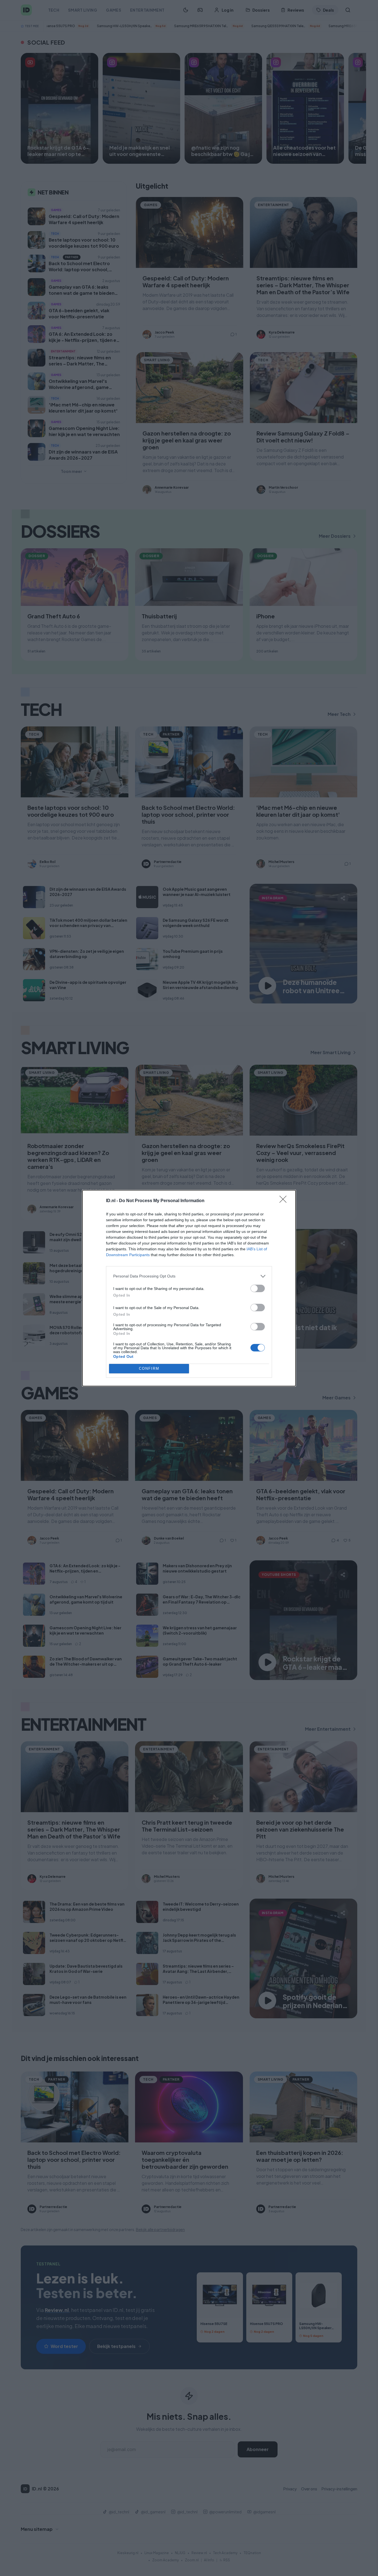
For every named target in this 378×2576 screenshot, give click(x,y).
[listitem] (189, 1276)
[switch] (258, 1288)
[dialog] (189, 1288)
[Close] (285, 1201)
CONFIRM (149, 1368)
